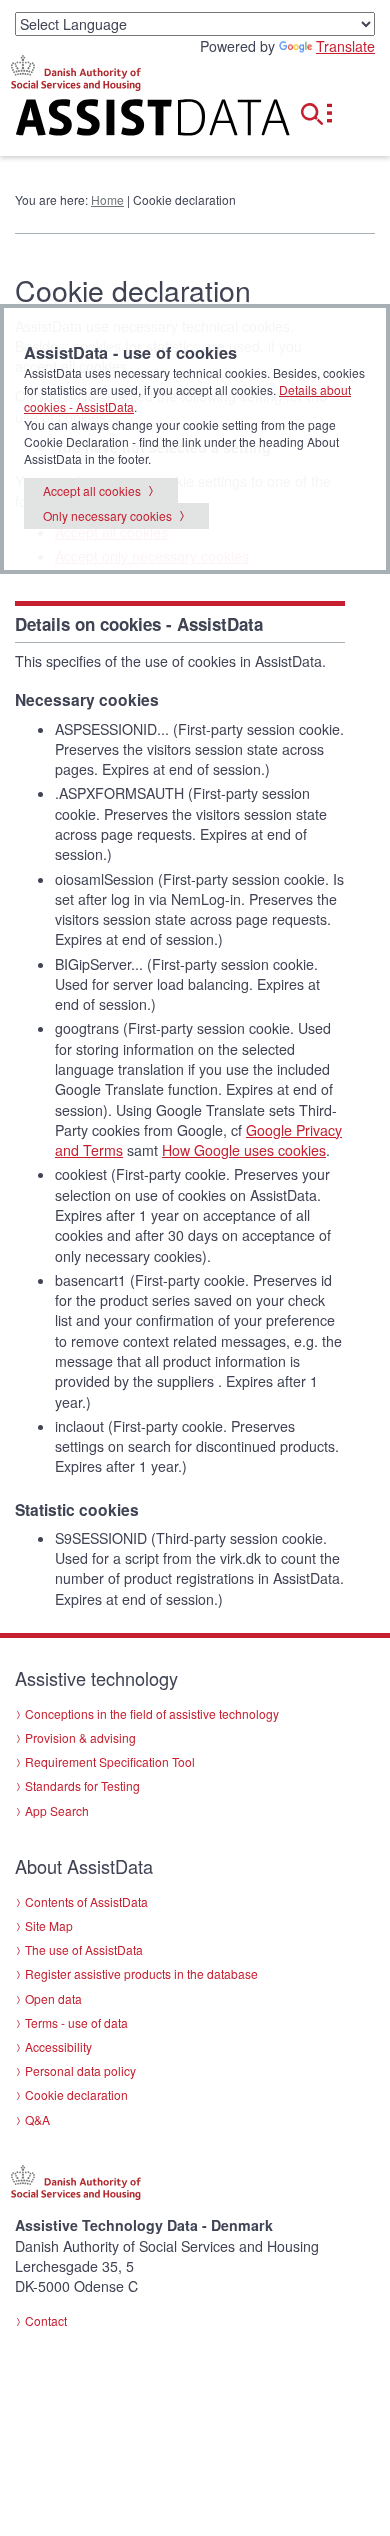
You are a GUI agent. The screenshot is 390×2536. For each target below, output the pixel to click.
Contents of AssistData (86, 1901)
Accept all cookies (92, 490)
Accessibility (58, 2046)
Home (107, 199)
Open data (53, 1998)
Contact (46, 2320)
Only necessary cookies (107, 515)
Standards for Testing (82, 1785)
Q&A (37, 2119)
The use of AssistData (84, 1949)
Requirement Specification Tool (110, 1761)
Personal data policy (80, 2070)
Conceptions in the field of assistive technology (152, 1713)
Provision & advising (80, 1737)
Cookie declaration (76, 2094)
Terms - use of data (76, 2022)
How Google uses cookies (244, 1150)
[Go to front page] (130, 121)
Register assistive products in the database (141, 1973)
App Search (57, 1810)
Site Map (49, 1925)
